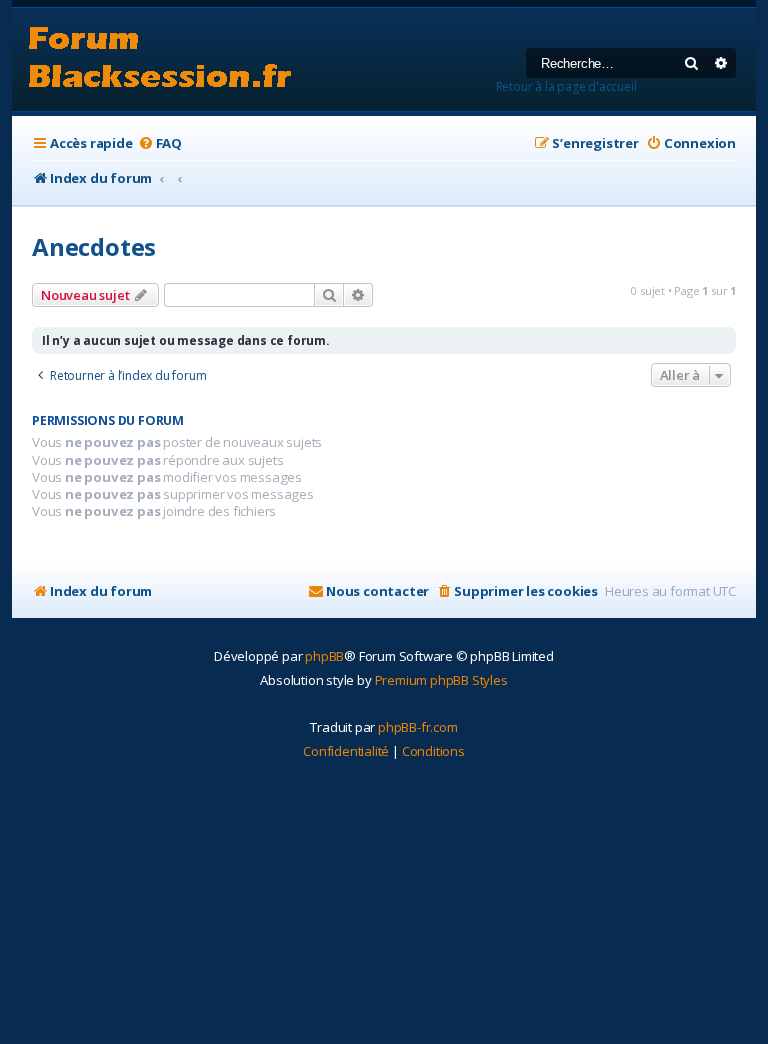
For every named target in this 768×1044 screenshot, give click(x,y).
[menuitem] (160, 143)
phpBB (324, 656)
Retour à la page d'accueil (566, 86)
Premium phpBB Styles (441, 680)
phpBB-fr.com (418, 727)
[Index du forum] (160, 59)
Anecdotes (94, 246)
